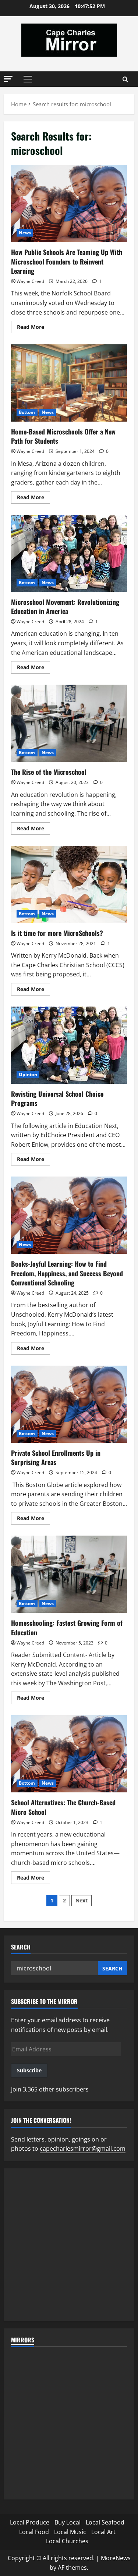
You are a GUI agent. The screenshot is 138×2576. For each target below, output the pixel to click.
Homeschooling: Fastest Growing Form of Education (69, 1574)
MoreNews (116, 2558)
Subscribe (29, 2070)
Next (82, 1900)
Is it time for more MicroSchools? (69, 884)
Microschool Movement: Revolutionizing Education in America (69, 553)
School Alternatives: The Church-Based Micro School (69, 1754)
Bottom (27, 412)
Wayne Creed (30, 281)
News (25, 233)
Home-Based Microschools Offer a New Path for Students (69, 383)
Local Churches (67, 2541)
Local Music (70, 2532)
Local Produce (30, 2522)
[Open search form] (125, 79)
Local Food (34, 2532)
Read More (33, 328)
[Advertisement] (69, 2245)
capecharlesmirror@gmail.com (83, 2149)
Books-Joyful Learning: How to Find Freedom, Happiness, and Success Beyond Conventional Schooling (69, 1215)
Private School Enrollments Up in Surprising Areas (69, 1404)
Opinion (28, 1074)
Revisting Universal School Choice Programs (69, 1045)
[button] (8, 79)
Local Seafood (105, 2522)
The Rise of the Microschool (69, 723)
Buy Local (68, 2522)
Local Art (103, 2532)
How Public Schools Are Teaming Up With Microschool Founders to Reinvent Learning (69, 203)
